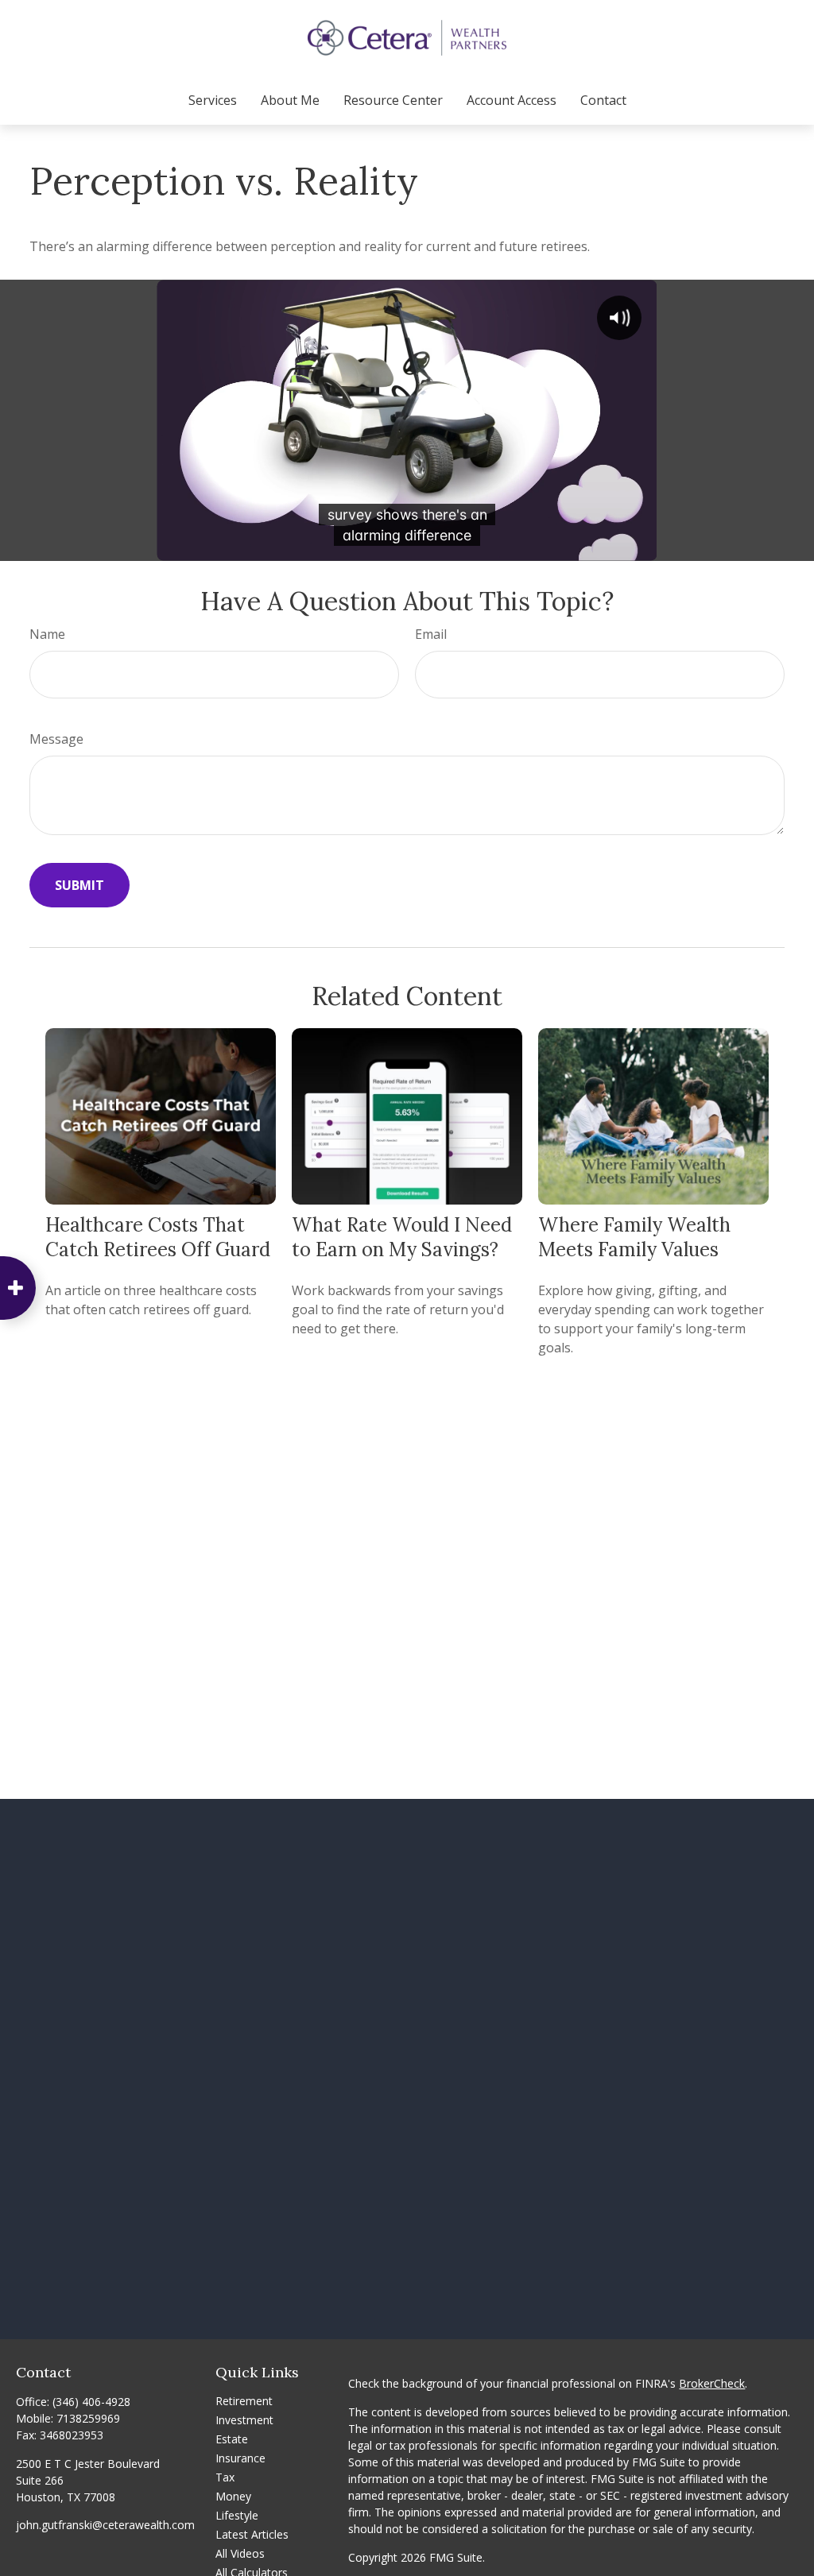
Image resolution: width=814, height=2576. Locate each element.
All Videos (240, 2553)
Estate (232, 2439)
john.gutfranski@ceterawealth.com (105, 2525)
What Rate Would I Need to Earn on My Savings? (402, 1237)
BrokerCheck (712, 2383)
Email (431, 634)
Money (233, 2496)
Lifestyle (237, 2515)
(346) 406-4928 (91, 2402)
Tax (225, 2477)
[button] (213, 100)
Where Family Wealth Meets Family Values (634, 1237)
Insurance (240, 2458)
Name (47, 634)
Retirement (244, 2401)
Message (56, 739)
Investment (244, 2420)
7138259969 (88, 2418)
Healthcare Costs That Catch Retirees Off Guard (158, 1237)
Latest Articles (252, 2534)
